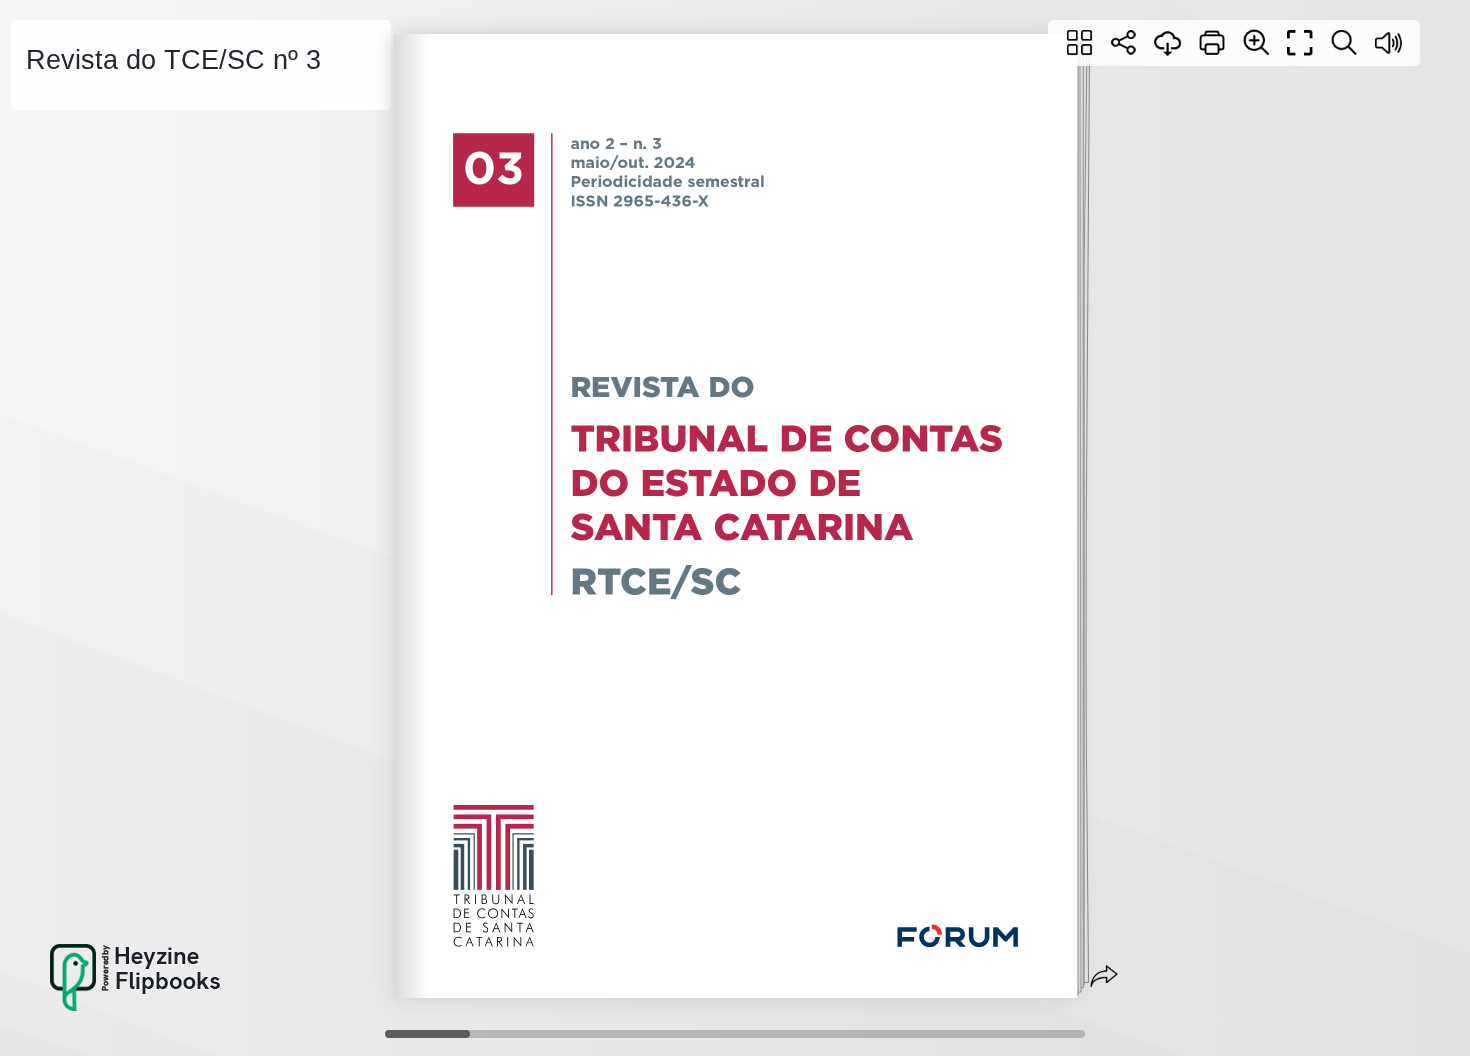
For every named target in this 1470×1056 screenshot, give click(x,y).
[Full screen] (1300, 43)
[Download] (1168, 43)
